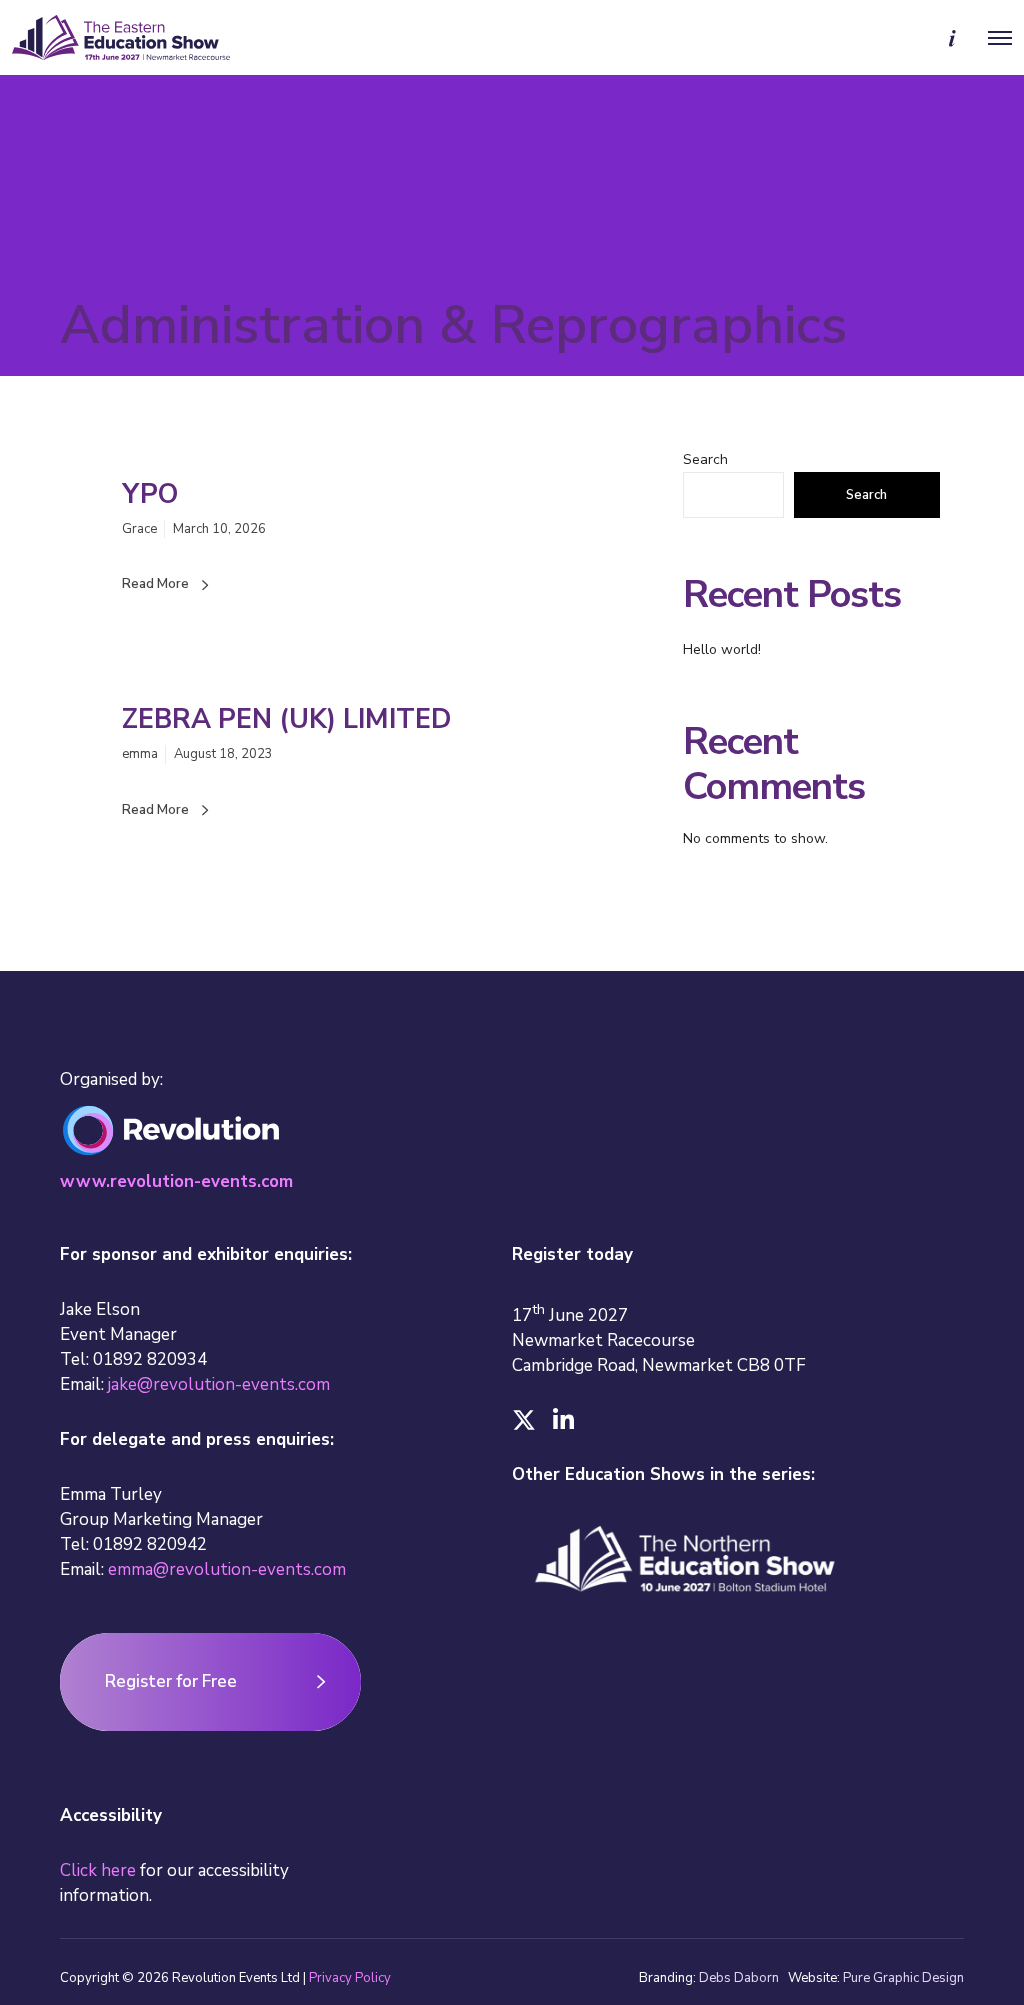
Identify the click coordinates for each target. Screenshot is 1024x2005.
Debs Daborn (739, 1978)
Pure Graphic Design (903, 1978)
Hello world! (722, 649)
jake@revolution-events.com (219, 1384)
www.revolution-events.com (176, 1181)
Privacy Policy (350, 1978)
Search (705, 459)
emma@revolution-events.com (227, 1569)
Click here (98, 1870)
